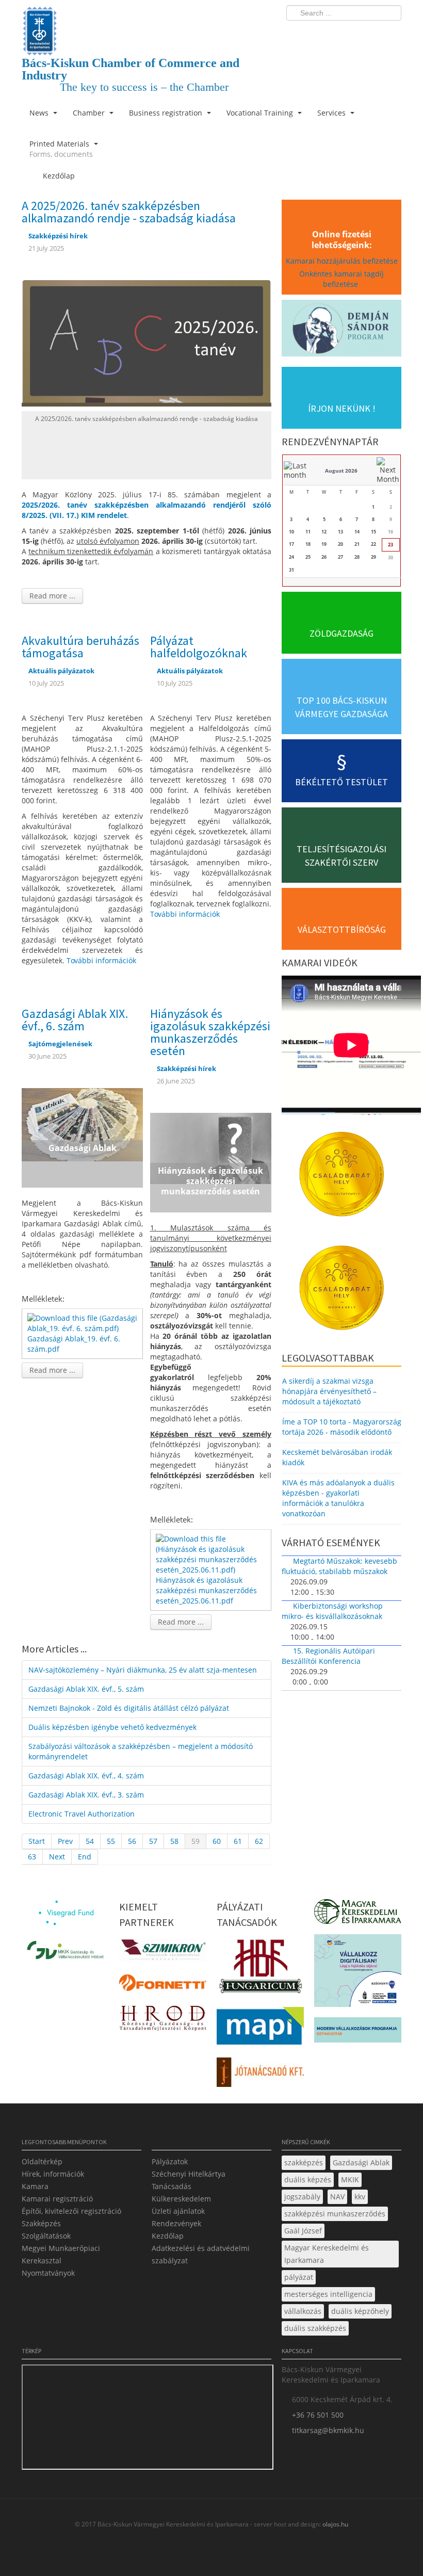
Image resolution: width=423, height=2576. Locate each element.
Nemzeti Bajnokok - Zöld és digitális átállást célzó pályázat (129, 1708)
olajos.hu (335, 2524)
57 (153, 1841)
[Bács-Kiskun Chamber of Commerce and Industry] (147, 22)
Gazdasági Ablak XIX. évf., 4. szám (86, 1776)
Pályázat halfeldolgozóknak (199, 647)
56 (132, 1841)
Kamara (35, 2186)
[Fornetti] (163, 1986)
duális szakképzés (315, 2328)
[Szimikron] (163, 1953)
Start (37, 1841)
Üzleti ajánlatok (178, 2211)
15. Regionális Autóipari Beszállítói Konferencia (328, 1656)
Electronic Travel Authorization (82, 1814)
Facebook (333, 34)
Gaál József (303, 2231)
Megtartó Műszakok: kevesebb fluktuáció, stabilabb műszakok (339, 1566)
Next (57, 1857)
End (85, 1857)
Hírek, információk (53, 2174)
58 (174, 1841)
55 (111, 1841)
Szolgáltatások (46, 2236)
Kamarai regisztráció (57, 2199)
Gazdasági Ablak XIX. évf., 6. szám (75, 1020)
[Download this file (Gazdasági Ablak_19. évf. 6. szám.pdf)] (83, 1323)
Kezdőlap (168, 2236)
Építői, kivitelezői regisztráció (71, 2211)
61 (238, 1841)
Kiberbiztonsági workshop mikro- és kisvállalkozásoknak (332, 1611)
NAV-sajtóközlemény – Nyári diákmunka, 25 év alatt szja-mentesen (143, 1670)
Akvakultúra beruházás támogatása (80, 647)
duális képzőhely (360, 2311)
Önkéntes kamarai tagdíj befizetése (341, 279)
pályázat (299, 2277)
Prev (65, 1841)
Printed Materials (61, 149)
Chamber (90, 113)
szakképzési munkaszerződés (335, 2214)
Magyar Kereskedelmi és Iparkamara (327, 2254)
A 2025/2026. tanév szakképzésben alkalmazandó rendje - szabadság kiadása (129, 212)
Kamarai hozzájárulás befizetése (342, 261)
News (40, 113)
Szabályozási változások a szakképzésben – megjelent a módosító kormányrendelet (141, 1751)
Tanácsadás (172, 2186)
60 (217, 1841)
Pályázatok (170, 2161)
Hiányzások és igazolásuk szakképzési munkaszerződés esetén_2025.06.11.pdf (206, 1590)
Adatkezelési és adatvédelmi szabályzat (201, 2254)
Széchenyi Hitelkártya (189, 2174)
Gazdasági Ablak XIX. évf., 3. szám (86, 1795)
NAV (337, 2197)
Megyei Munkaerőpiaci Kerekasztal (61, 2254)
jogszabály (302, 2197)
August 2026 (341, 471)
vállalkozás (303, 2311)
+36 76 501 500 (318, 2415)
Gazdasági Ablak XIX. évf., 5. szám (86, 1689)
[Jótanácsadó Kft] (260, 2075)
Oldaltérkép (42, 2161)
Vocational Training (261, 113)
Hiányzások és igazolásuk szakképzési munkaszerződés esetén (210, 1032)
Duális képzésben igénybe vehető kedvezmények (112, 1727)
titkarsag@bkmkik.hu (328, 2430)
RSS (391, 34)
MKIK (350, 2180)
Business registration (167, 113)
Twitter (352, 34)
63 (32, 1857)
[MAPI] (260, 2028)
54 (90, 1841)
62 (259, 1841)
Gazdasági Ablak (361, 2162)
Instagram (371, 34)
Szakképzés (41, 2223)
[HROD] (163, 2020)
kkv (360, 2197)
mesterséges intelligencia (328, 2294)
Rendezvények (176, 2223)
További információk (101, 960)
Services (332, 113)
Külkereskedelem (181, 2199)
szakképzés (304, 2162)
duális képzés (308, 2180)
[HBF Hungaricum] (260, 1969)
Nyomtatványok (48, 2273)
